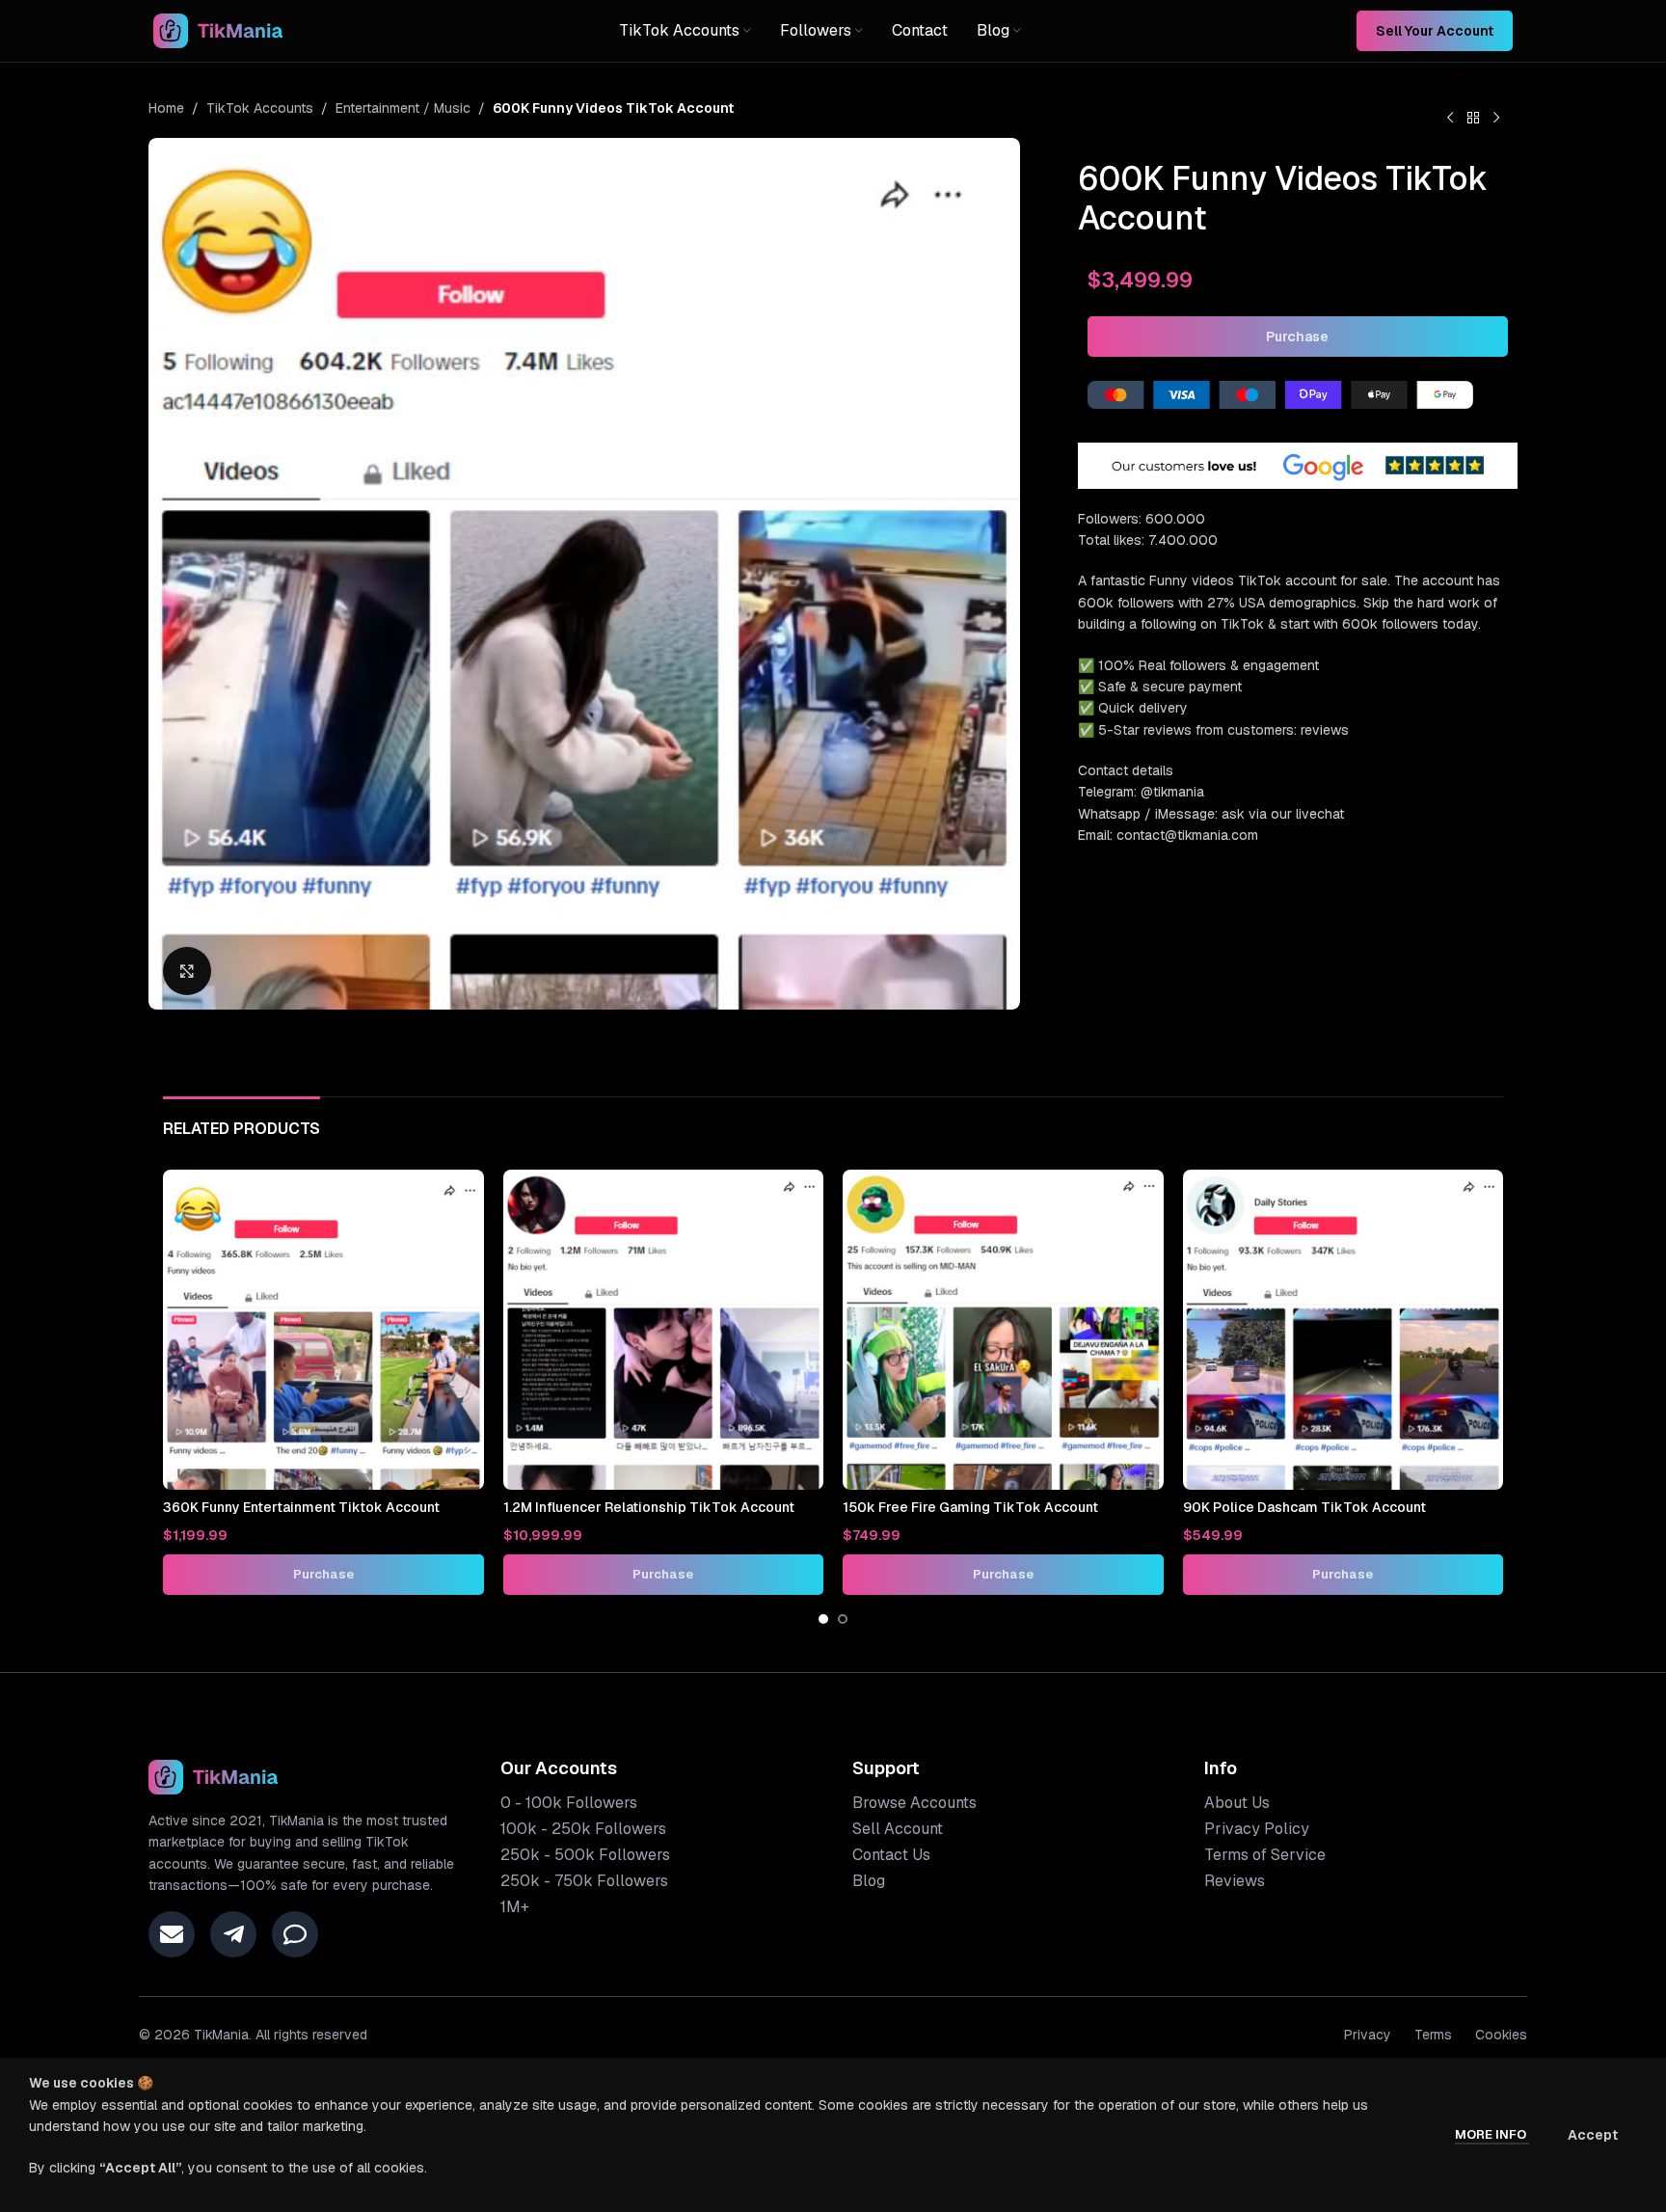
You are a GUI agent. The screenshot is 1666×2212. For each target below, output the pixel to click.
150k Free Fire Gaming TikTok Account (970, 1507)
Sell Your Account (1435, 31)
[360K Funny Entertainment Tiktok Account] (323, 1330)
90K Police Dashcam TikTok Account (1304, 1507)
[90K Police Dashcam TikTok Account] (1344, 1330)
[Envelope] (172, 1934)
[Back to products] (1473, 119)
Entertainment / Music (403, 108)
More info (1492, 2134)
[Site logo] (218, 30)
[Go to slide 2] (843, 1619)
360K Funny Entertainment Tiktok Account (301, 1507)
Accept (1593, 2135)
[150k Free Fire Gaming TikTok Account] (1003, 1330)
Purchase (1297, 337)
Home (166, 108)
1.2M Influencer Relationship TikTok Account (649, 1507)
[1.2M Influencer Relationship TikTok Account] (664, 1330)
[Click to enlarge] (187, 971)
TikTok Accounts (260, 108)
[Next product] (1496, 119)
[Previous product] (1450, 119)
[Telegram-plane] (233, 1934)
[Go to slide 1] (823, 1619)
